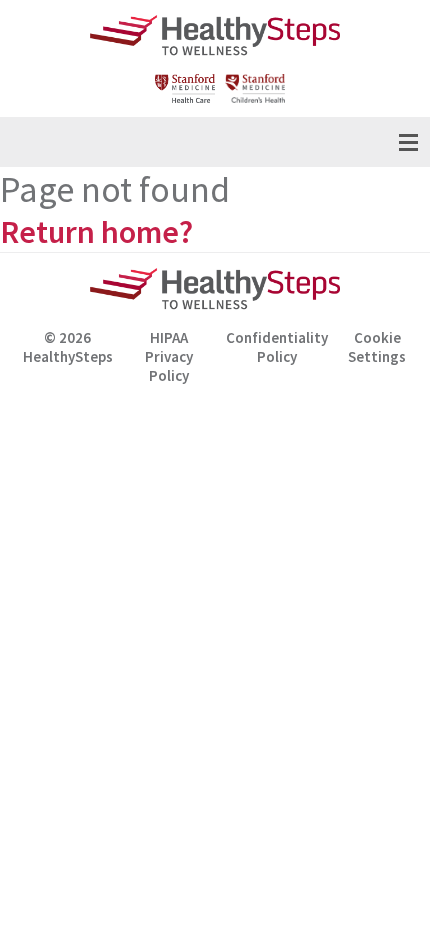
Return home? (96, 232)
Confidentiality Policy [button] (277, 347)
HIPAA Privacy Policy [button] (169, 350)
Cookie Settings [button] (377, 347)
